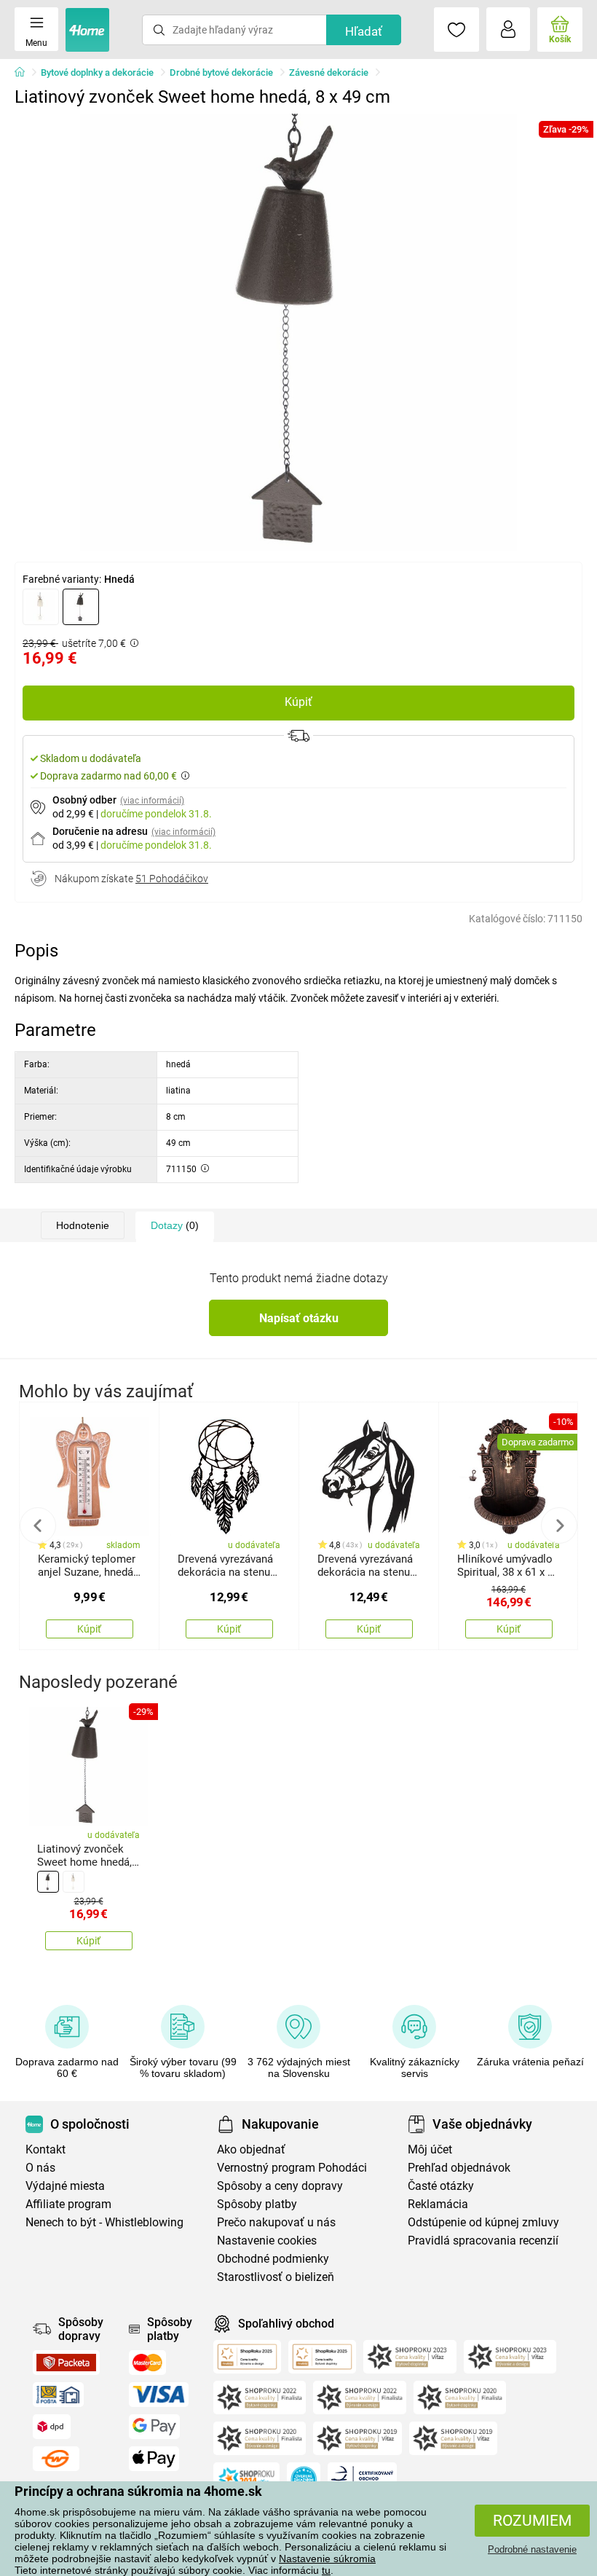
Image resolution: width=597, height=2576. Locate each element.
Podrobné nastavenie (532, 2549)
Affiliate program (68, 2204)
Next (559, 1525)
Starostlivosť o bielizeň (276, 2277)
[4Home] (25, 73)
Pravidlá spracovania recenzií (483, 2241)
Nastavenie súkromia (327, 2559)
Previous (38, 1525)
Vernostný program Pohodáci (292, 2168)
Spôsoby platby (257, 2204)
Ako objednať (251, 2149)
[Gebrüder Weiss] (56, 2459)
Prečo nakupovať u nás (276, 2222)
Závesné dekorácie (329, 72)
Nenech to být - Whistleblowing (104, 2222)
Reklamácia (438, 2204)
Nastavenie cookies (267, 2241)
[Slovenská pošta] (58, 2395)
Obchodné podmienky (273, 2259)
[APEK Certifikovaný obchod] (362, 2479)
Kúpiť (298, 702)
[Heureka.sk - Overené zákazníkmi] (304, 2479)
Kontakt (46, 2149)
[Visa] (159, 2395)
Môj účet (430, 2149)
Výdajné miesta (65, 2186)
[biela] (41, 607)
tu (326, 2570)
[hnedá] (81, 607)
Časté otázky (441, 2186)
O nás (40, 2168)
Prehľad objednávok (459, 2168)
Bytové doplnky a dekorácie (97, 72)
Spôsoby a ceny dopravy (280, 2186)
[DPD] (52, 2427)
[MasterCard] (147, 2363)
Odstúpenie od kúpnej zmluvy (483, 2222)
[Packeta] (66, 2363)
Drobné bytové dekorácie (221, 72)
